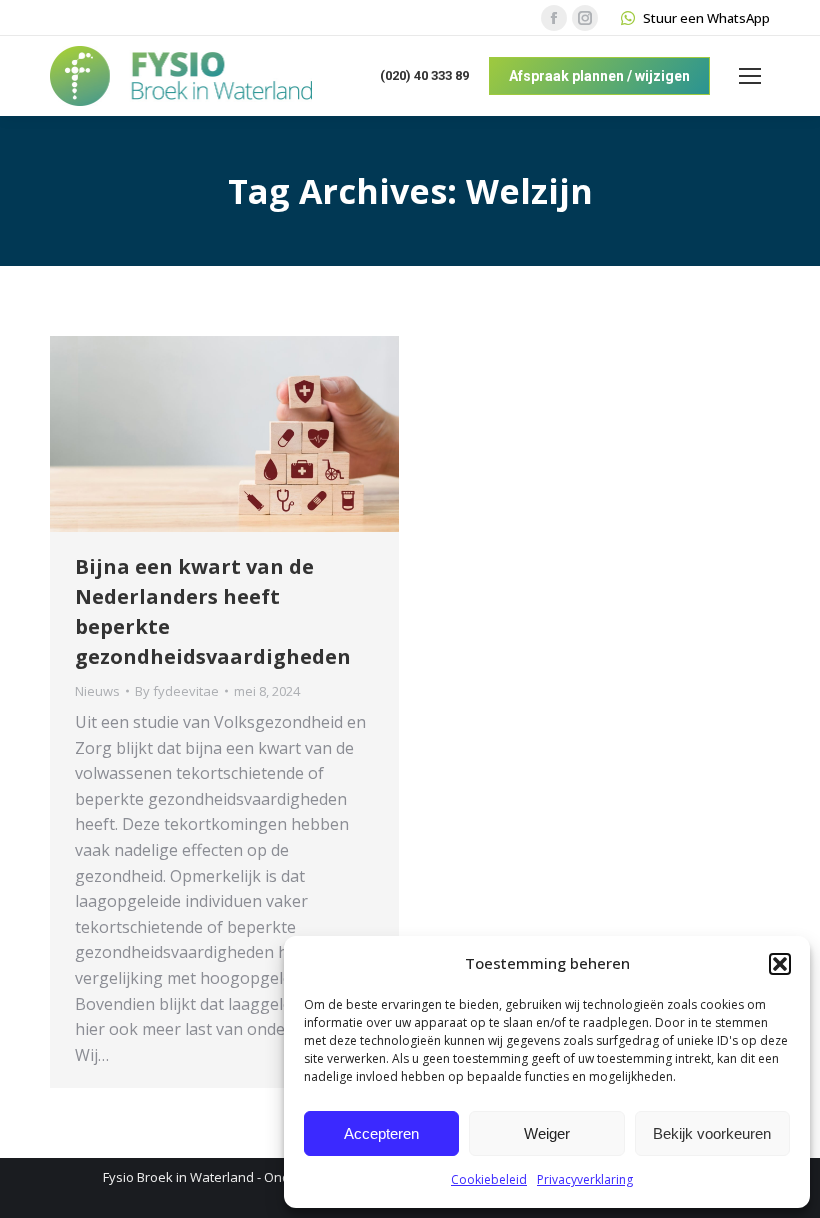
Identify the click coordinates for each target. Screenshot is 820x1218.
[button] (780, 964)
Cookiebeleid (489, 1179)
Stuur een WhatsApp (706, 18)
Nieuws (97, 691)
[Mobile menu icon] (750, 76)
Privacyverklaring (585, 1179)
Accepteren (381, 1133)
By (177, 691)
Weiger (547, 1133)
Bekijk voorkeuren (712, 1133)
